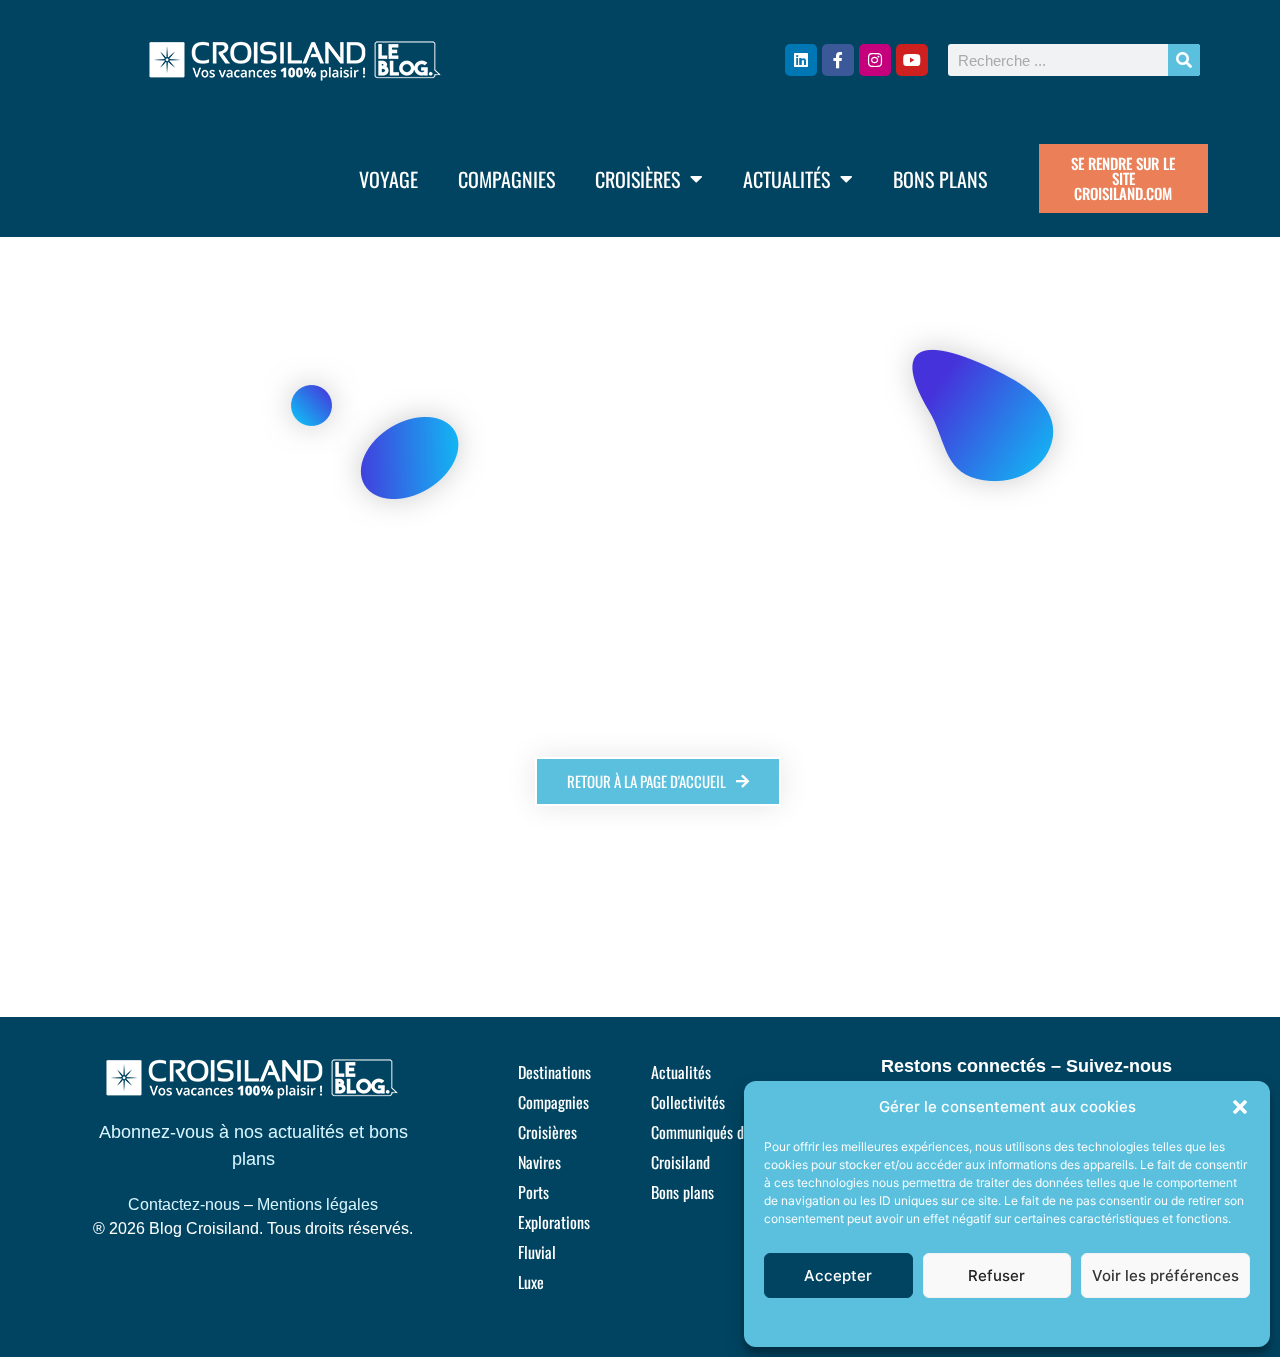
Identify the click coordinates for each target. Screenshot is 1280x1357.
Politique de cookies (997, 1321)
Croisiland (680, 1162)
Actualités (786, 179)
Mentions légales (317, 1204)
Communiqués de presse (722, 1132)
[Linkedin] (801, 60)
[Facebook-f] (838, 60)
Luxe (531, 1282)
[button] (1240, 1107)
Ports (533, 1192)
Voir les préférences (1165, 1275)
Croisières (637, 179)
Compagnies (506, 179)
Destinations (554, 1072)
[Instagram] (875, 60)
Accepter (838, 1275)
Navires (539, 1162)
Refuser (996, 1275)
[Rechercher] (1184, 60)
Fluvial (537, 1252)
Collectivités (688, 1102)
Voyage (388, 179)
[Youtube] (912, 60)
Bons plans (940, 179)
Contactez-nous (184, 1204)
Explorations (554, 1222)
